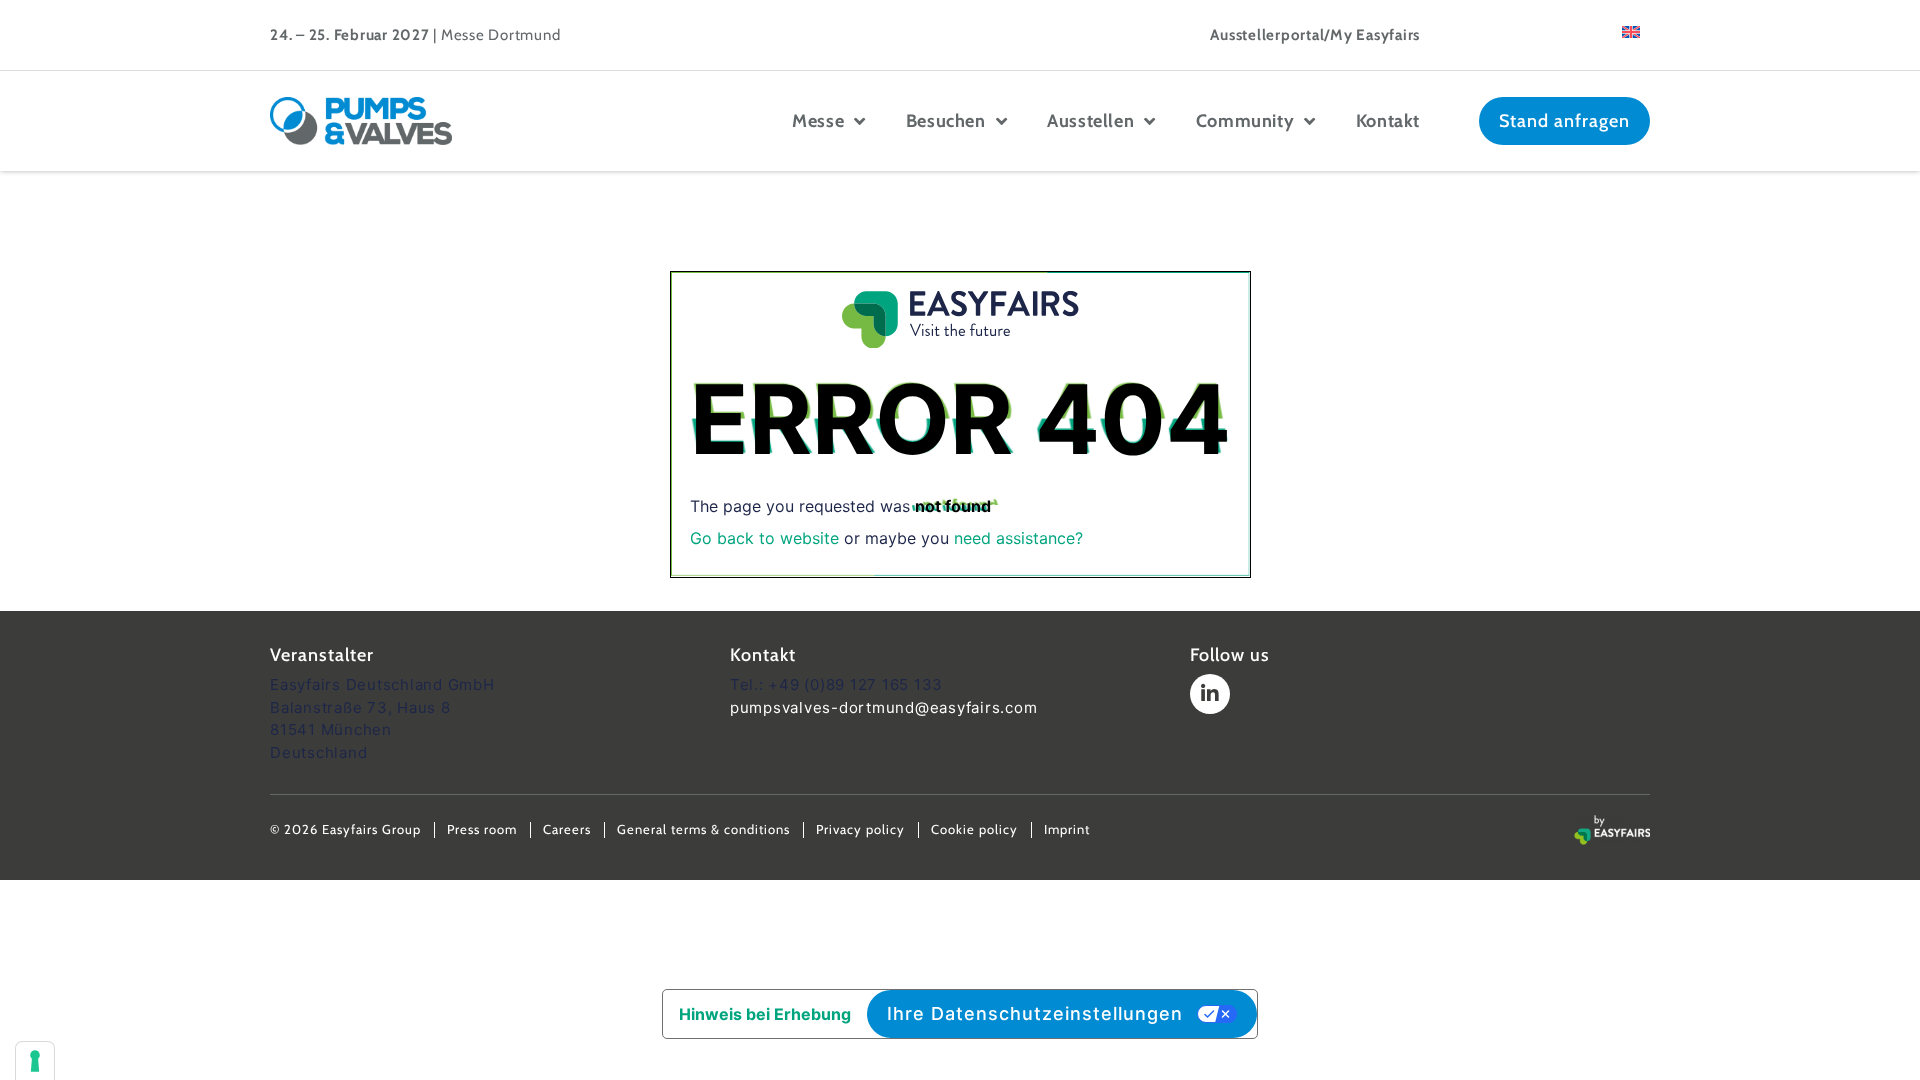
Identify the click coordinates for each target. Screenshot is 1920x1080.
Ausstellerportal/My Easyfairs (1315, 35)
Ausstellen (1090, 121)
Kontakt (1388, 121)
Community (1245, 121)
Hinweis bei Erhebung (765, 1014)
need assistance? (1018, 538)
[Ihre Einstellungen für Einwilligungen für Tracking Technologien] (35, 1061)
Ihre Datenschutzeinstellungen (1035, 1013)
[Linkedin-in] (1210, 694)
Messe (818, 121)
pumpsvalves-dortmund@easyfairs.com (884, 707)
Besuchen (946, 121)
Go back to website (764, 538)
